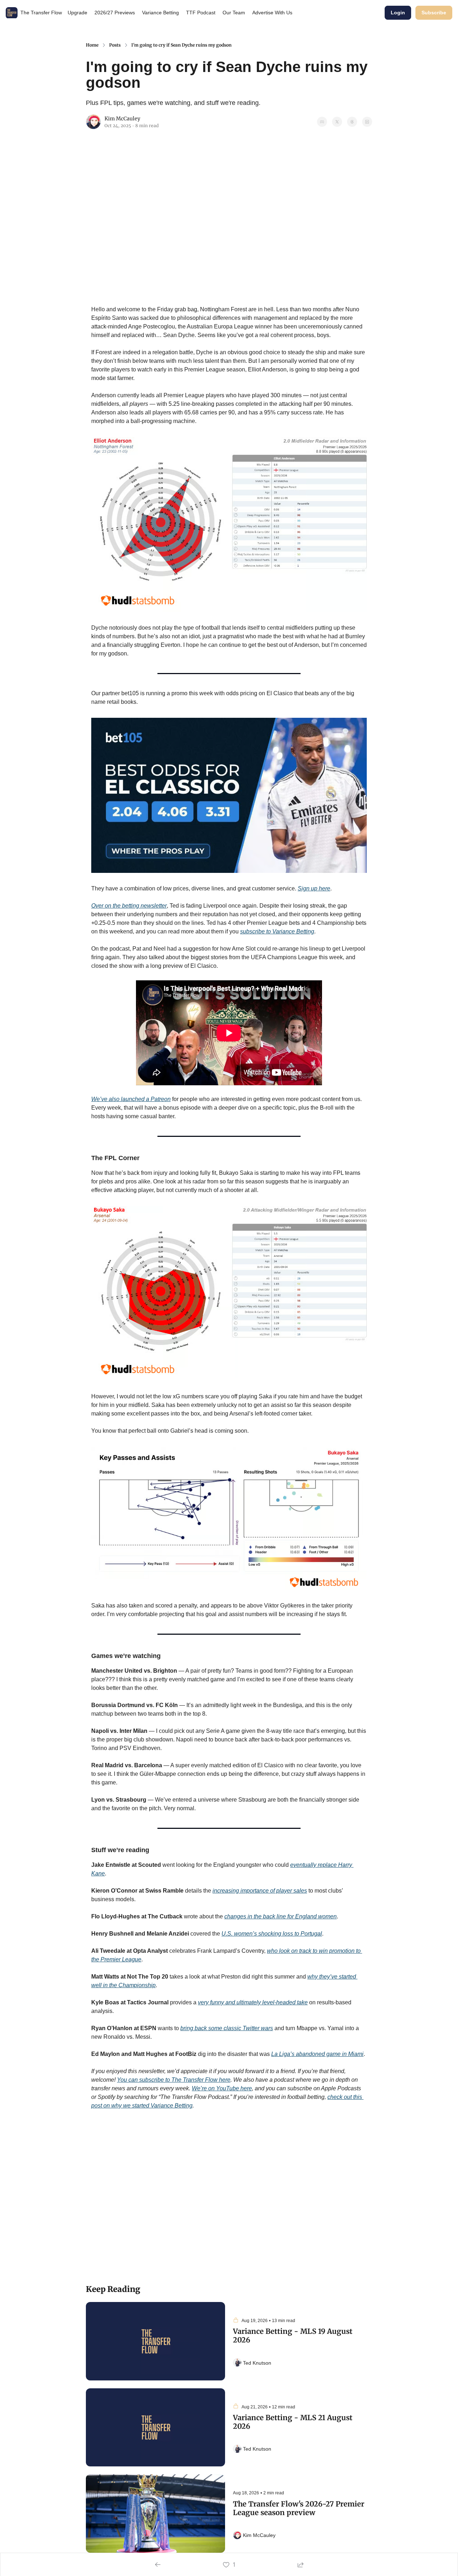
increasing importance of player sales (260, 1891)
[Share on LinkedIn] (367, 122)
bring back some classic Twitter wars (227, 2028)
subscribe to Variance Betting (277, 931)
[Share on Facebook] (322, 122)
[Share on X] (337, 122)
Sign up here (314, 888)
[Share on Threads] (352, 122)
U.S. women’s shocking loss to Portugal (272, 1934)
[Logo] (12, 13)
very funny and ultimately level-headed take (253, 2002)
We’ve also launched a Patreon (131, 1099)
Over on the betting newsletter (129, 906)
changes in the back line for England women (281, 1916)
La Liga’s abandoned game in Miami (317, 2054)
